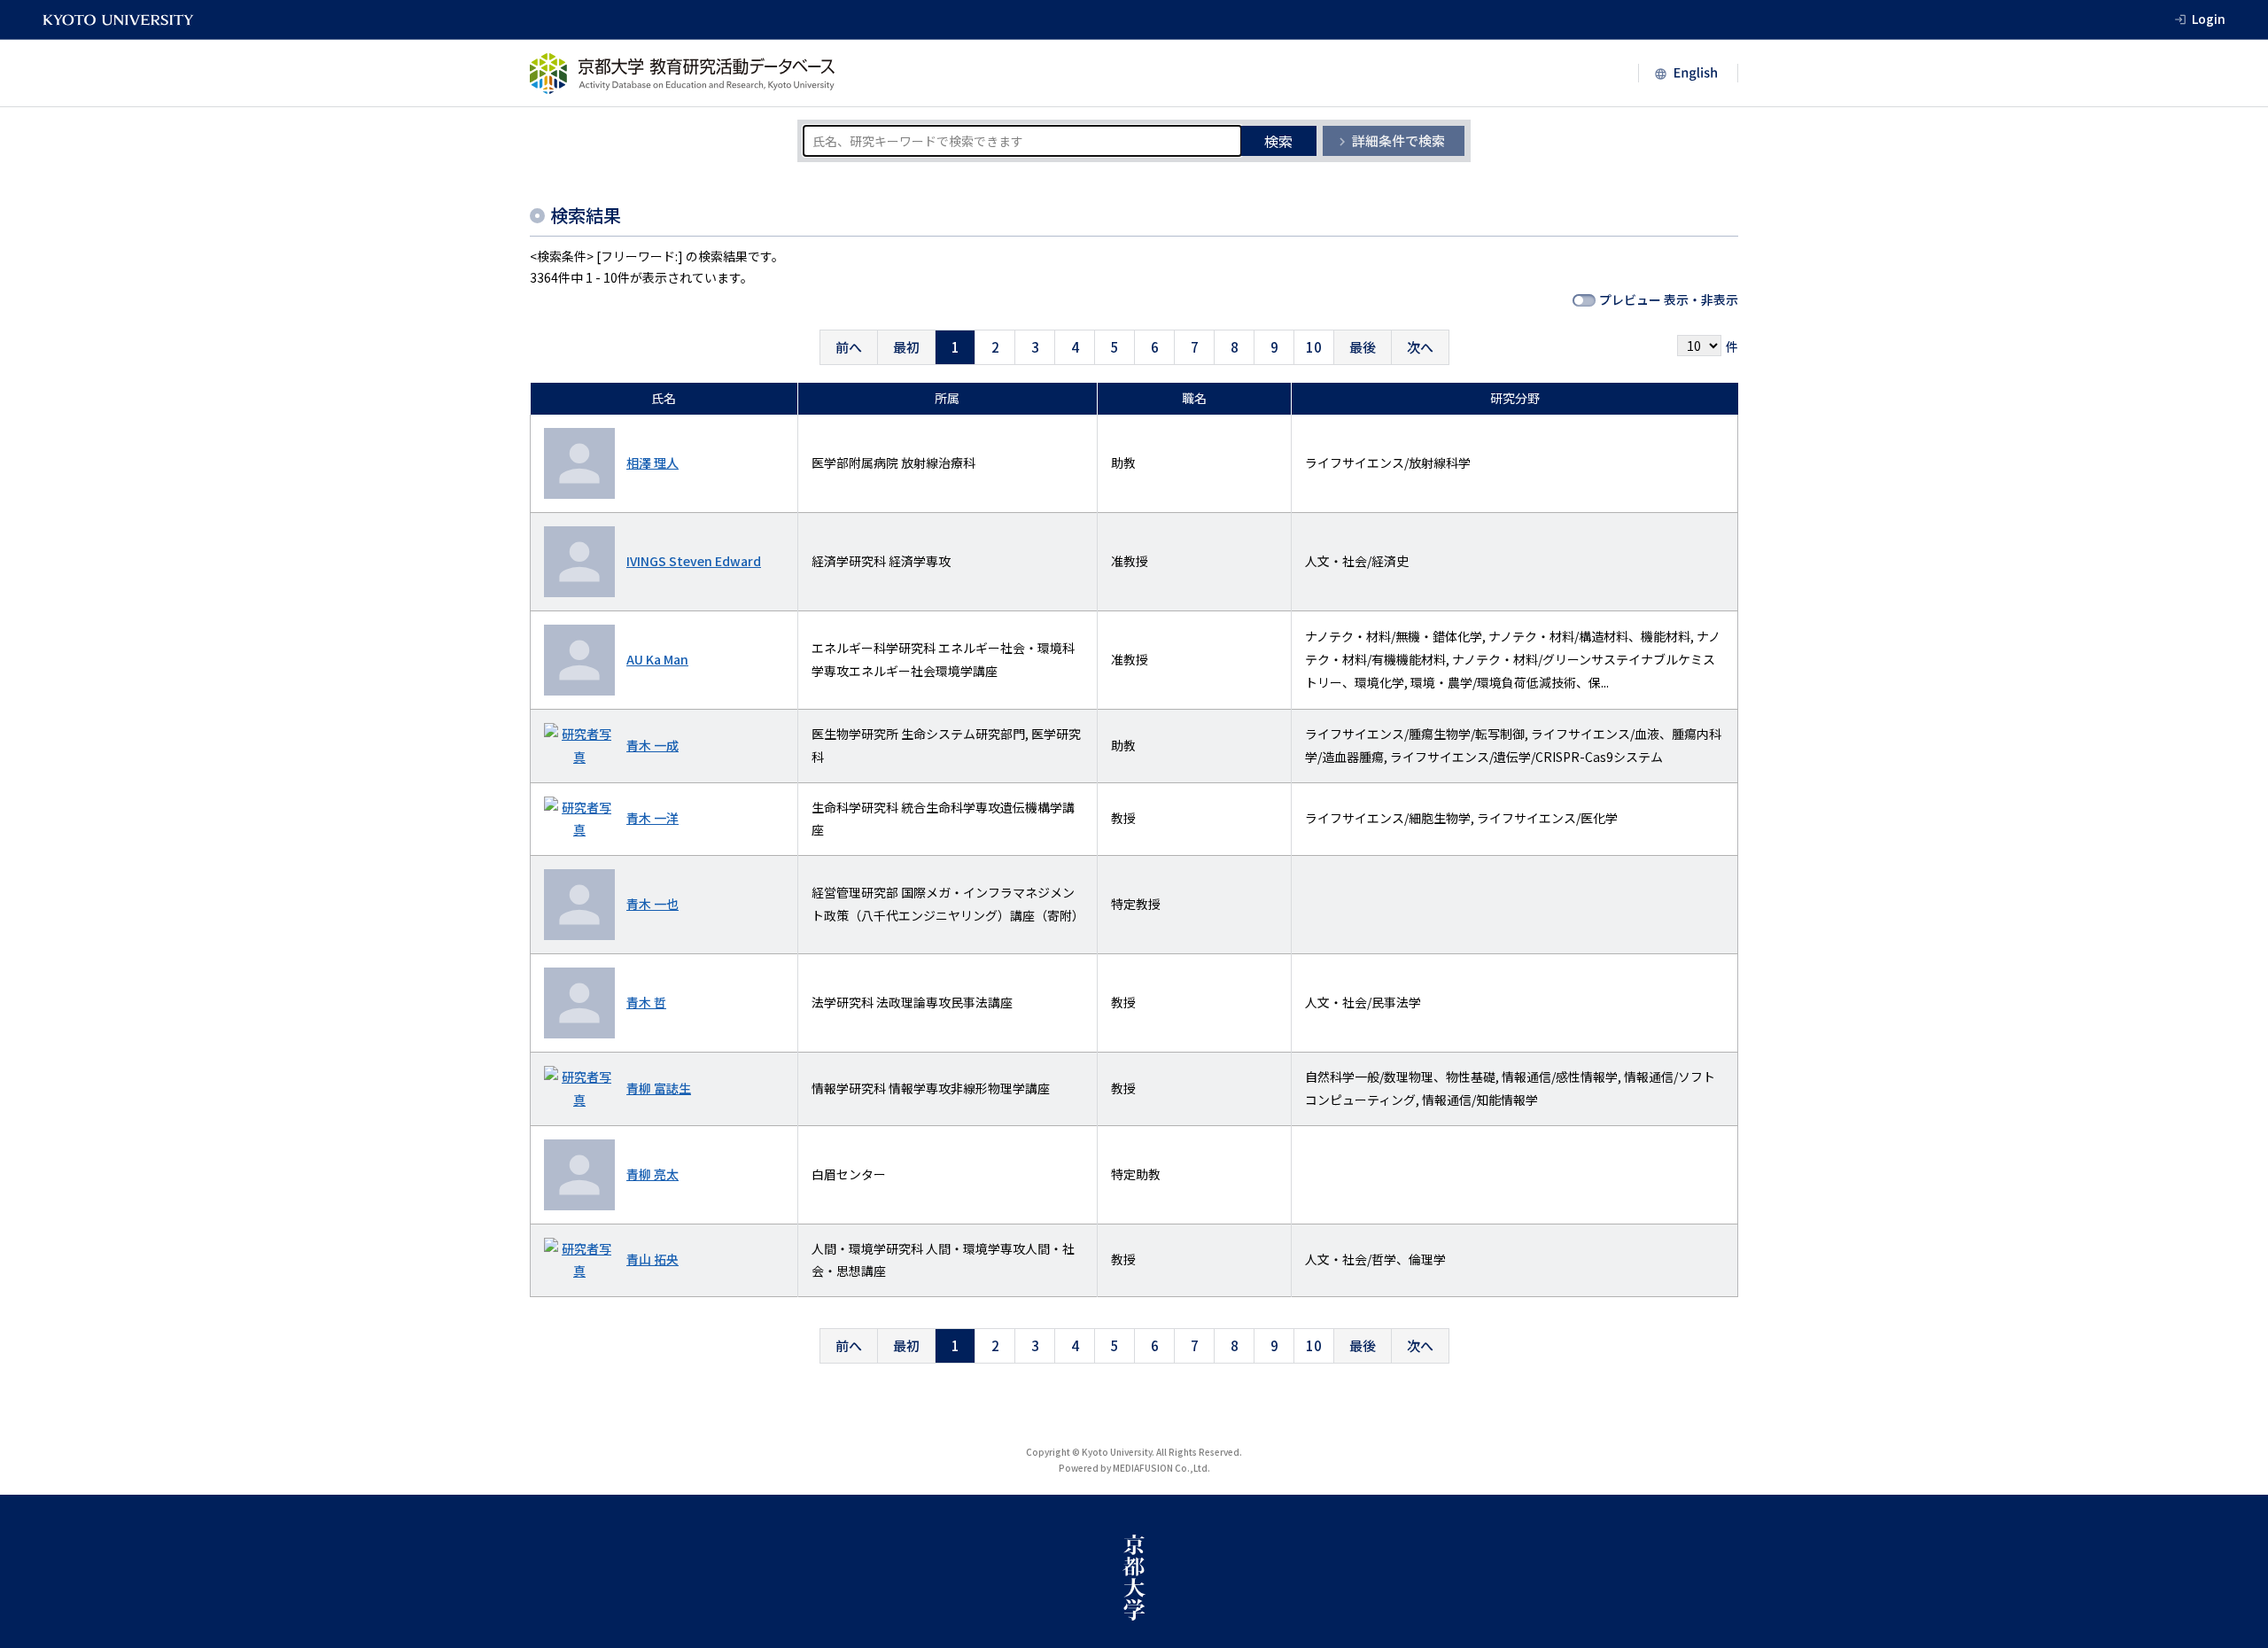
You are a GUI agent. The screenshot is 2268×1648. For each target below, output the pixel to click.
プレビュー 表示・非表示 (1669, 299)
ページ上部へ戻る (2234, 1614)
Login (2209, 19)
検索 (1278, 141)
